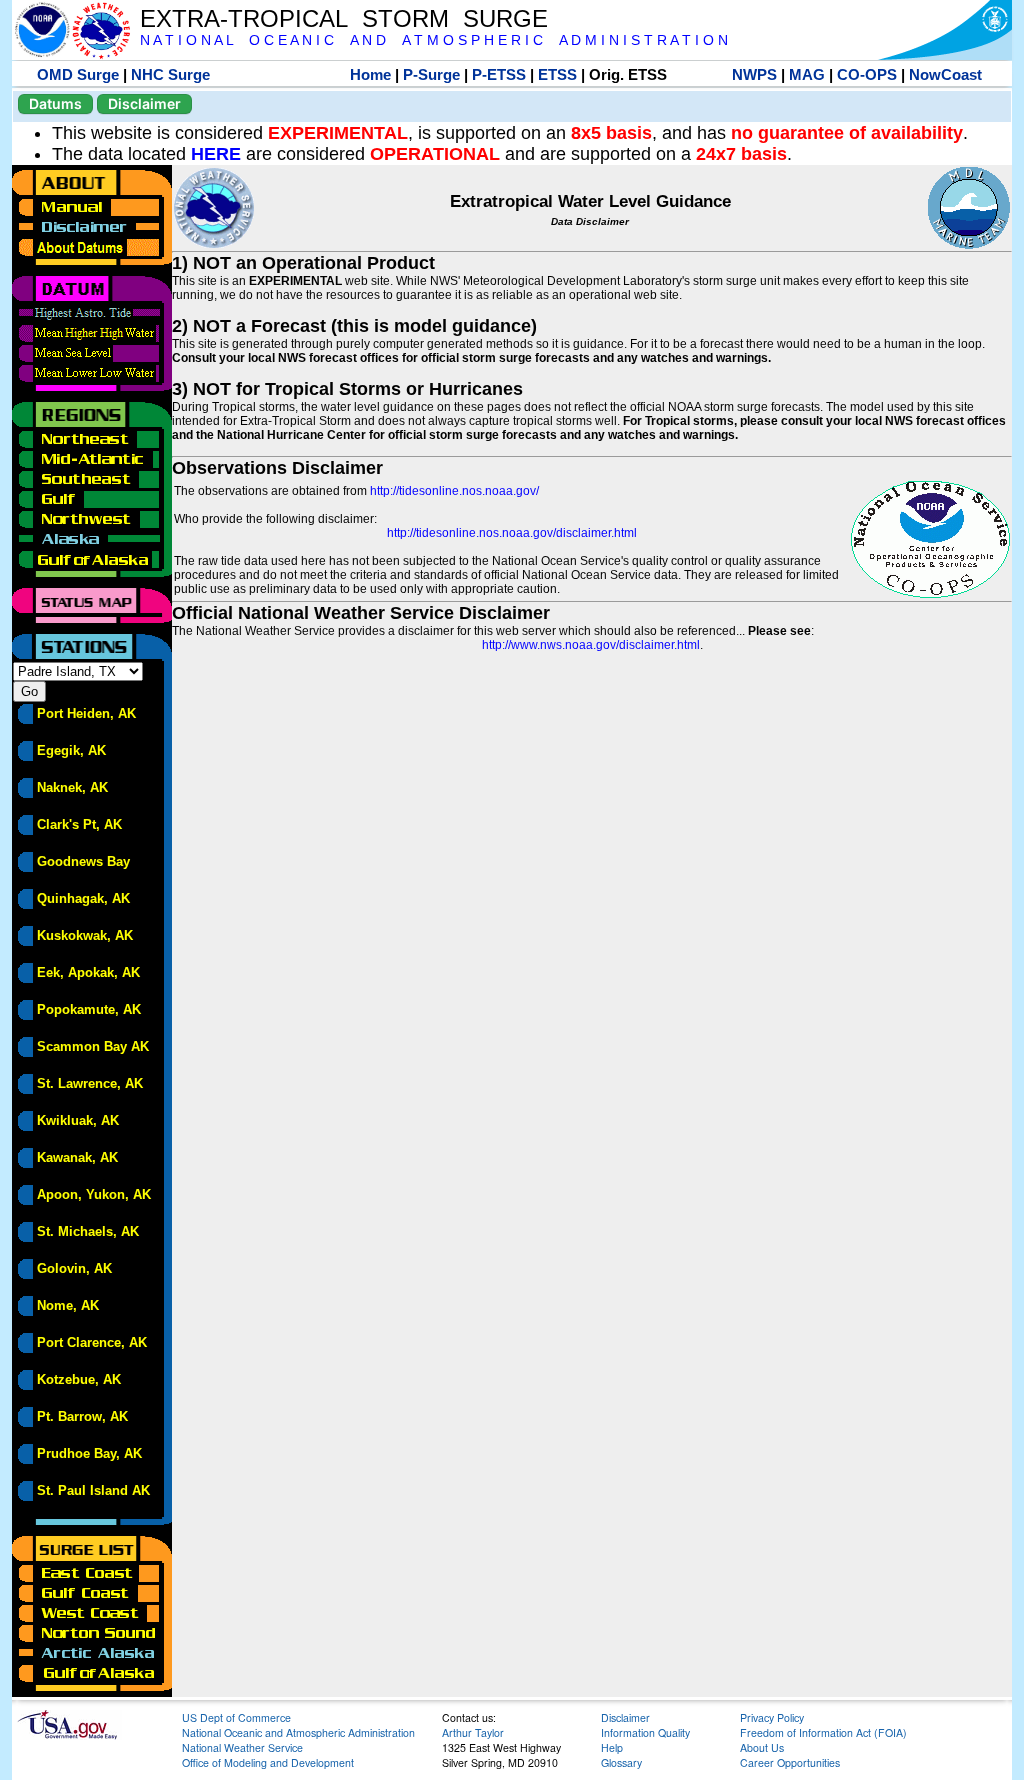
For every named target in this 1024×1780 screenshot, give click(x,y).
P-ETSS (499, 74)
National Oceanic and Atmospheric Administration (298, 1732)
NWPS (754, 74)
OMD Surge (78, 74)
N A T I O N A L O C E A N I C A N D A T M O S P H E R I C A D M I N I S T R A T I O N (434, 40)
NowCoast (945, 74)
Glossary (621, 1762)
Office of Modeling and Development (268, 1762)
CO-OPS (867, 74)
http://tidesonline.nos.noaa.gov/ (454, 491)
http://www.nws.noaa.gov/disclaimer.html (591, 645)
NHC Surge (170, 74)
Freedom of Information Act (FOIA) (823, 1732)
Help (612, 1747)
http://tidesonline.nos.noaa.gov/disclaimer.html (512, 533)
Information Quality (645, 1732)
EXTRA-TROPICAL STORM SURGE (344, 18)
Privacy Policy (772, 1717)
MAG (807, 74)
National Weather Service (242, 1747)
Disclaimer (144, 103)
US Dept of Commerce (236, 1717)
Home (370, 74)
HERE (216, 154)
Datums (55, 103)
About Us (762, 1747)
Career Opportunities (790, 1762)
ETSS (557, 74)
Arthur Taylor (473, 1732)
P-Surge (431, 74)
